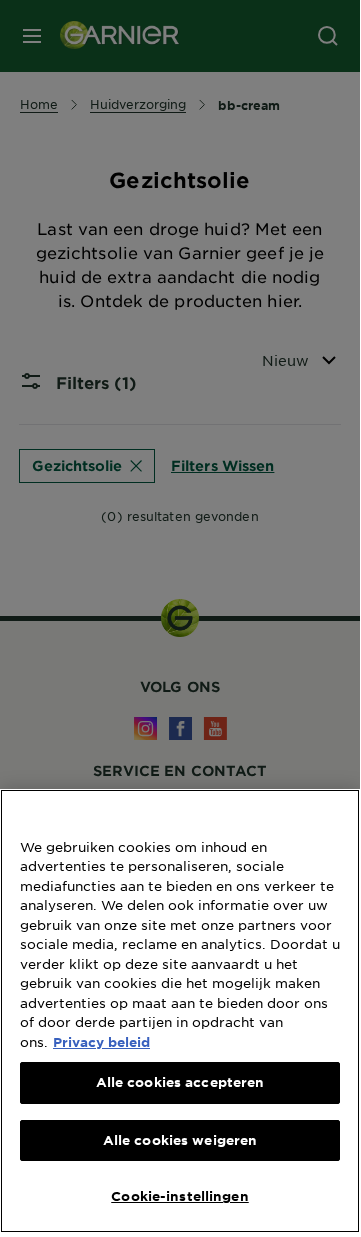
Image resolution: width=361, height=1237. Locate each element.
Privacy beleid (101, 1042)
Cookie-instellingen (179, 1196)
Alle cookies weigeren (180, 1140)
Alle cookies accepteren (180, 1082)
